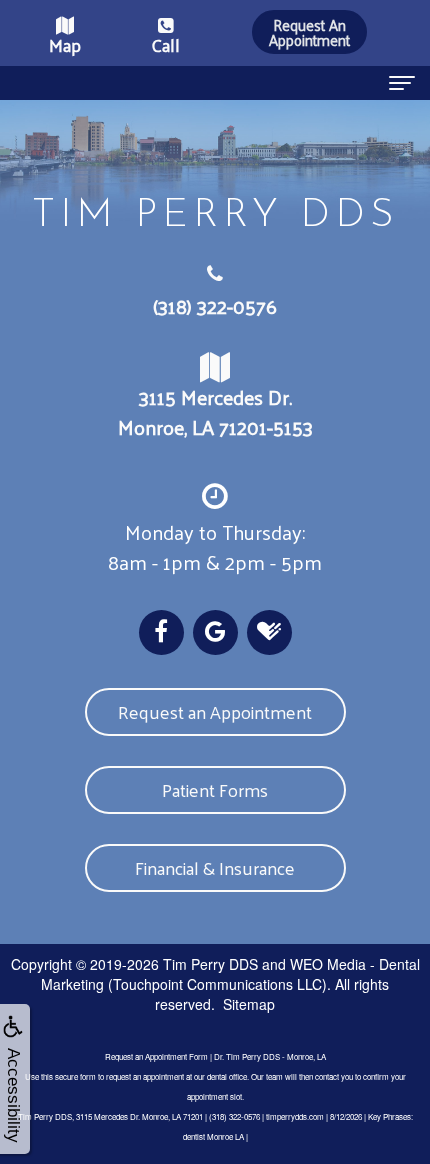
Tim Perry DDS (210, 964)
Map (65, 44)
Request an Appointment (215, 711)
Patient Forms (215, 789)
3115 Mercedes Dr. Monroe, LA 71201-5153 (215, 412)
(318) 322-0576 (215, 306)
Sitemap (249, 1004)
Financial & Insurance (215, 867)
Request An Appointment (309, 32)
